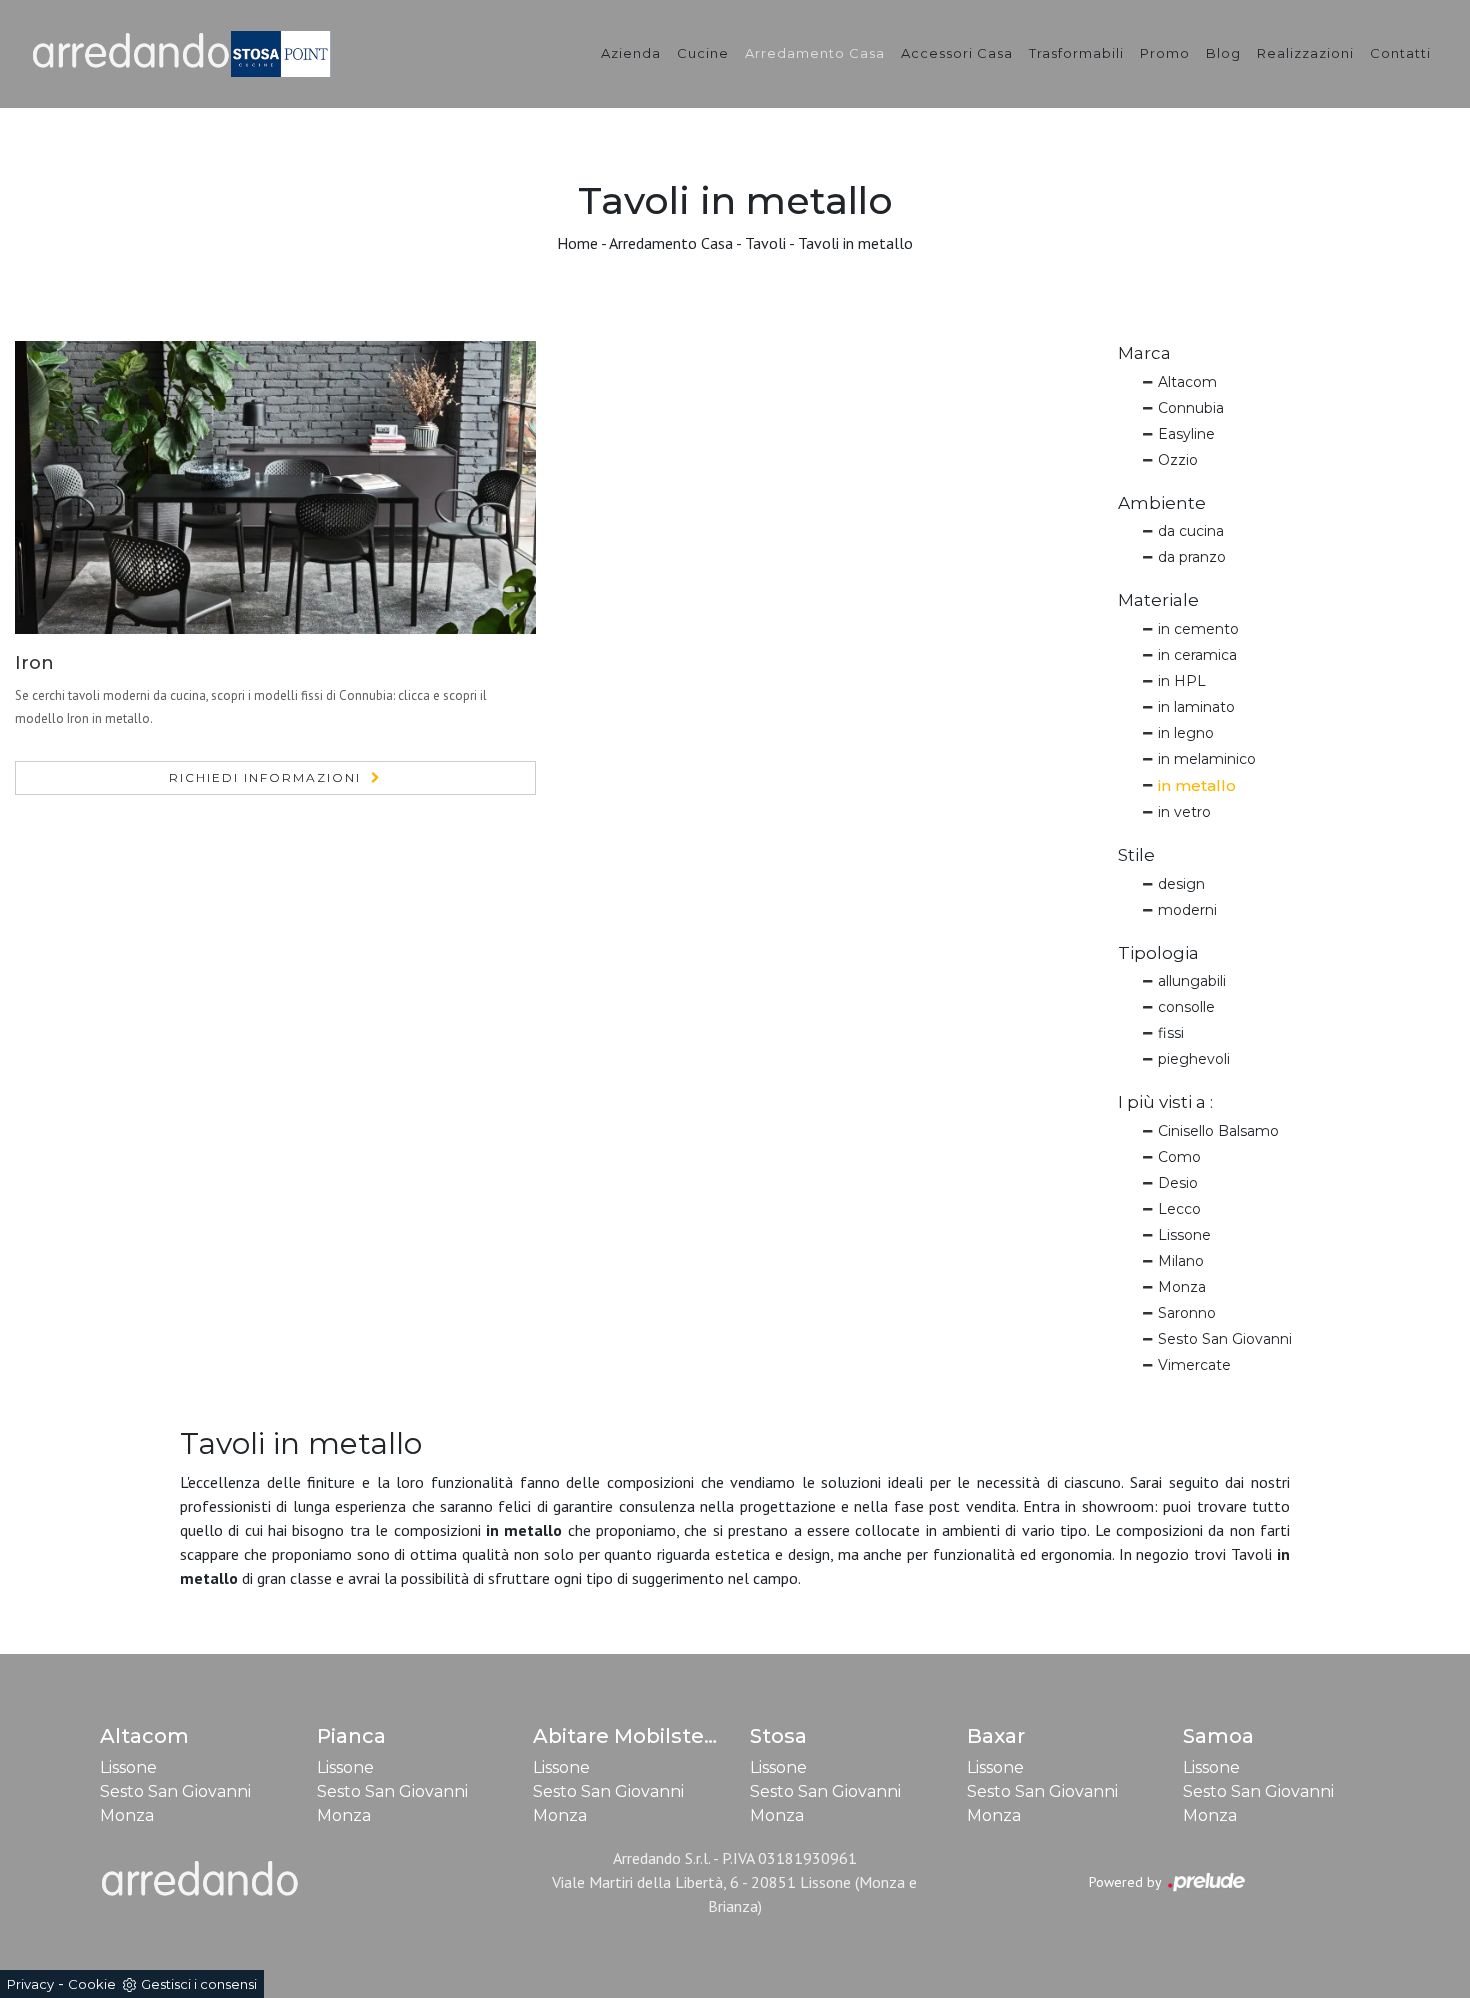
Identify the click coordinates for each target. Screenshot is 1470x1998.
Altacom (1187, 382)
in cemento (1198, 629)
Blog (1223, 53)
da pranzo (1192, 557)
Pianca (351, 1736)
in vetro (1184, 812)
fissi (1171, 1033)
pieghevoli (1194, 1059)
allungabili (1192, 981)
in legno (1186, 733)
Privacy (30, 1984)
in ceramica (1197, 655)
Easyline (1186, 434)
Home (577, 243)
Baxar (996, 1736)
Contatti (1400, 53)
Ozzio (1178, 460)
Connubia (1191, 408)
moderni (1187, 910)
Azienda (631, 53)
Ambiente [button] (1162, 503)
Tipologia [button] (1158, 953)
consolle (1186, 1007)
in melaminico (1207, 759)
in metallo (1197, 785)
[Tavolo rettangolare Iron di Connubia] (275, 487)
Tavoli (765, 243)
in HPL (1182, 681)
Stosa (778, 1736)
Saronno (1187, 1313)
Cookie (92, 1984)
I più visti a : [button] (1165, 1102)
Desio (1178, 1183)
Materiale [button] (1158, 600)
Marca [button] (1144, 353)
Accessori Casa (957, 53)
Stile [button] (1136, 855)
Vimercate (1194, 1365)
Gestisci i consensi (199, 1984)
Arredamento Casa (815, 53)
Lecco (1179, 1209)
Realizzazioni (1305, 53)
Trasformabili (1076, 53)
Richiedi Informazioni (265, 777)
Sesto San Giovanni (1225, 1339)
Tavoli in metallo (855, 243)
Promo (1165, 53)
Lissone (1184, 1235)
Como (1179, 1157)
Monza (1182, 1287)
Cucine (703, 53)
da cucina (1191, 531)
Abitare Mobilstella (630, 1736)
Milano (1181, 1261)
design (1181, 884)
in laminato (1196, 707)
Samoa (1218, 1736)
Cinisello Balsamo (1218, 1131)
